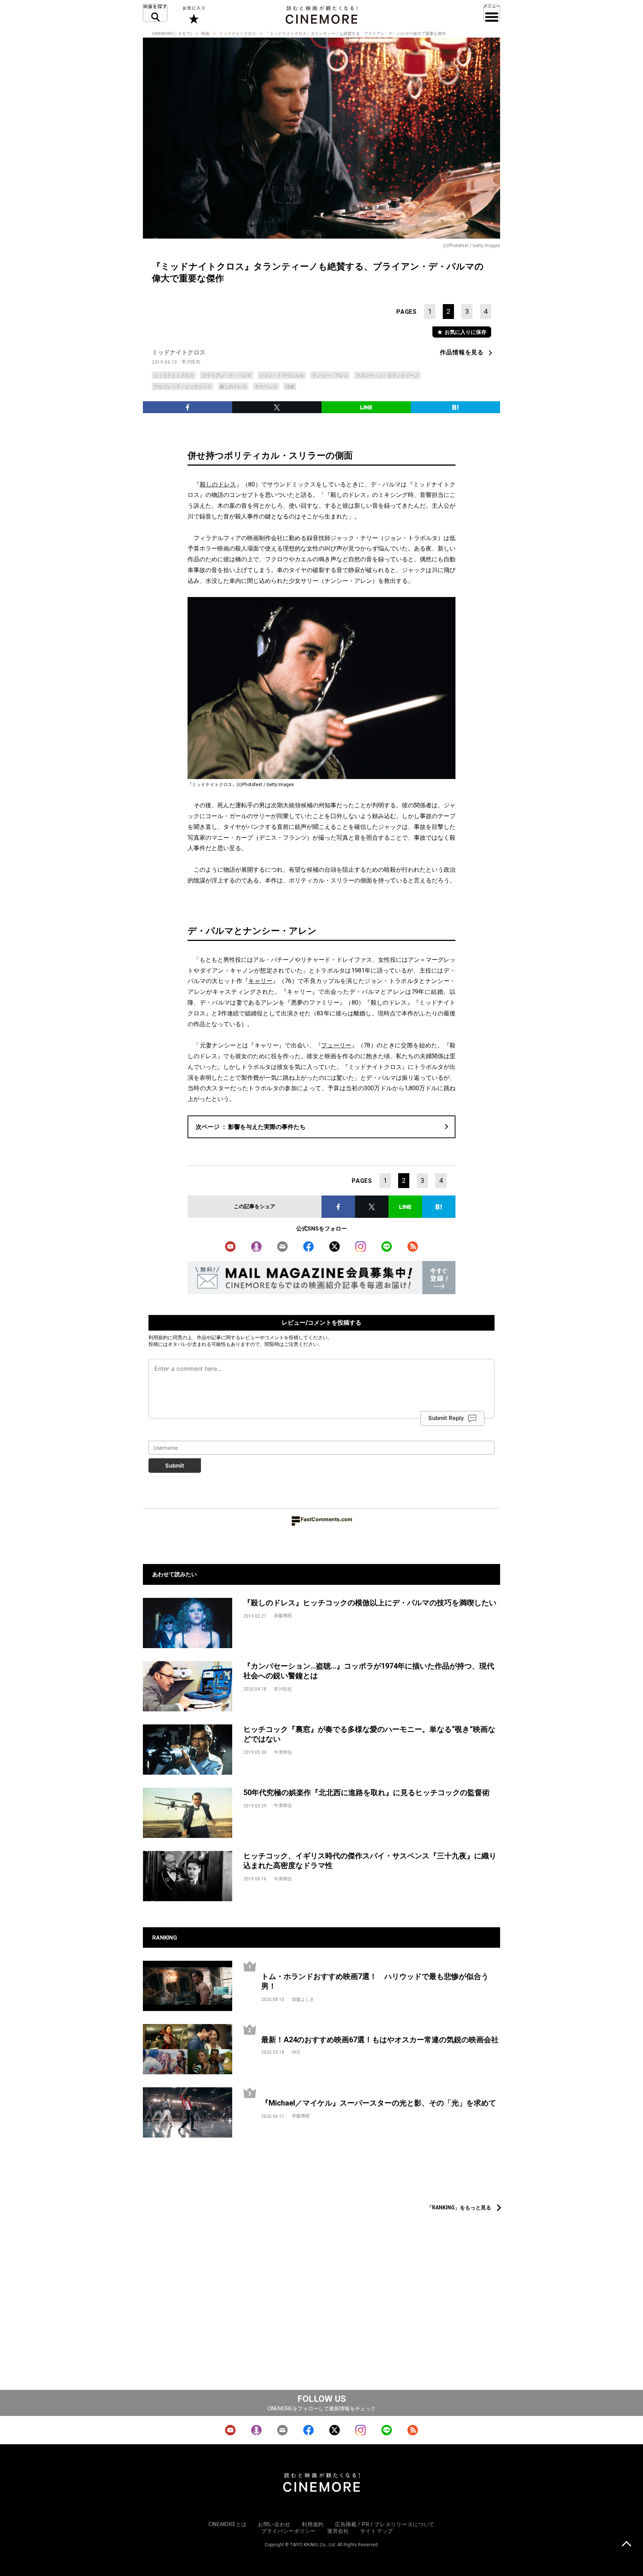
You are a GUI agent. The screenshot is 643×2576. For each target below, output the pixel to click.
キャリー (260, 981)
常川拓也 (191, 362)
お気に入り (193, 15)
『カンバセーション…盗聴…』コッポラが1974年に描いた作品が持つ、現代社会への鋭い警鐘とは (369, 1671)
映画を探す (155, 13)
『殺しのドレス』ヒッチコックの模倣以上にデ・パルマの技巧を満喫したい (370, 1603)
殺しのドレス (233, 387)
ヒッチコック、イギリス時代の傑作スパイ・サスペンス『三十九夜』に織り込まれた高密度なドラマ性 (370, 1861)
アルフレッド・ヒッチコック (183, 387)
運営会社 (338, 2531)
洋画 (290, 387)
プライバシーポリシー (289, 2531)
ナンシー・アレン (330, 376)
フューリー (336, 1045)
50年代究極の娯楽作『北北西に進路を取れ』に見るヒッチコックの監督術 (367, 1793)
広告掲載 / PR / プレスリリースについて (385, 2524)
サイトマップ (377, 2531)
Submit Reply (446, 1418)
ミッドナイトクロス (238, 34)
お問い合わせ (274, 2524)
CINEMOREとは (228, 2524)
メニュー (492, 13)
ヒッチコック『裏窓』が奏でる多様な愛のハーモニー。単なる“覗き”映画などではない (369, 1734)
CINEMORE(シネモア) (172, 34)
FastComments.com (327, 1519)
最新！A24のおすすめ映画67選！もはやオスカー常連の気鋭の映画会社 (380, 2040)
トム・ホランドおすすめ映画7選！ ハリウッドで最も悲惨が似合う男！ (375, 1981)
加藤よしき (303, 1999)
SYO (296, 2052)
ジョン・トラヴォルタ (282, 376)
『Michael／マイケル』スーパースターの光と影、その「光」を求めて (379, 2103)
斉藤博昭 (283, 1616)
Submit (175, 1466)
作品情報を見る (462, 352)
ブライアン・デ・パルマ (227, 376)
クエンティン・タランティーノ (387, 376)
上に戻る (626, 2545)
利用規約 (158, 1337)
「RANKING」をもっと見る (459, 2208)
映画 (205, 34)
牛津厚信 (283, 1752)
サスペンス (266, 387)
